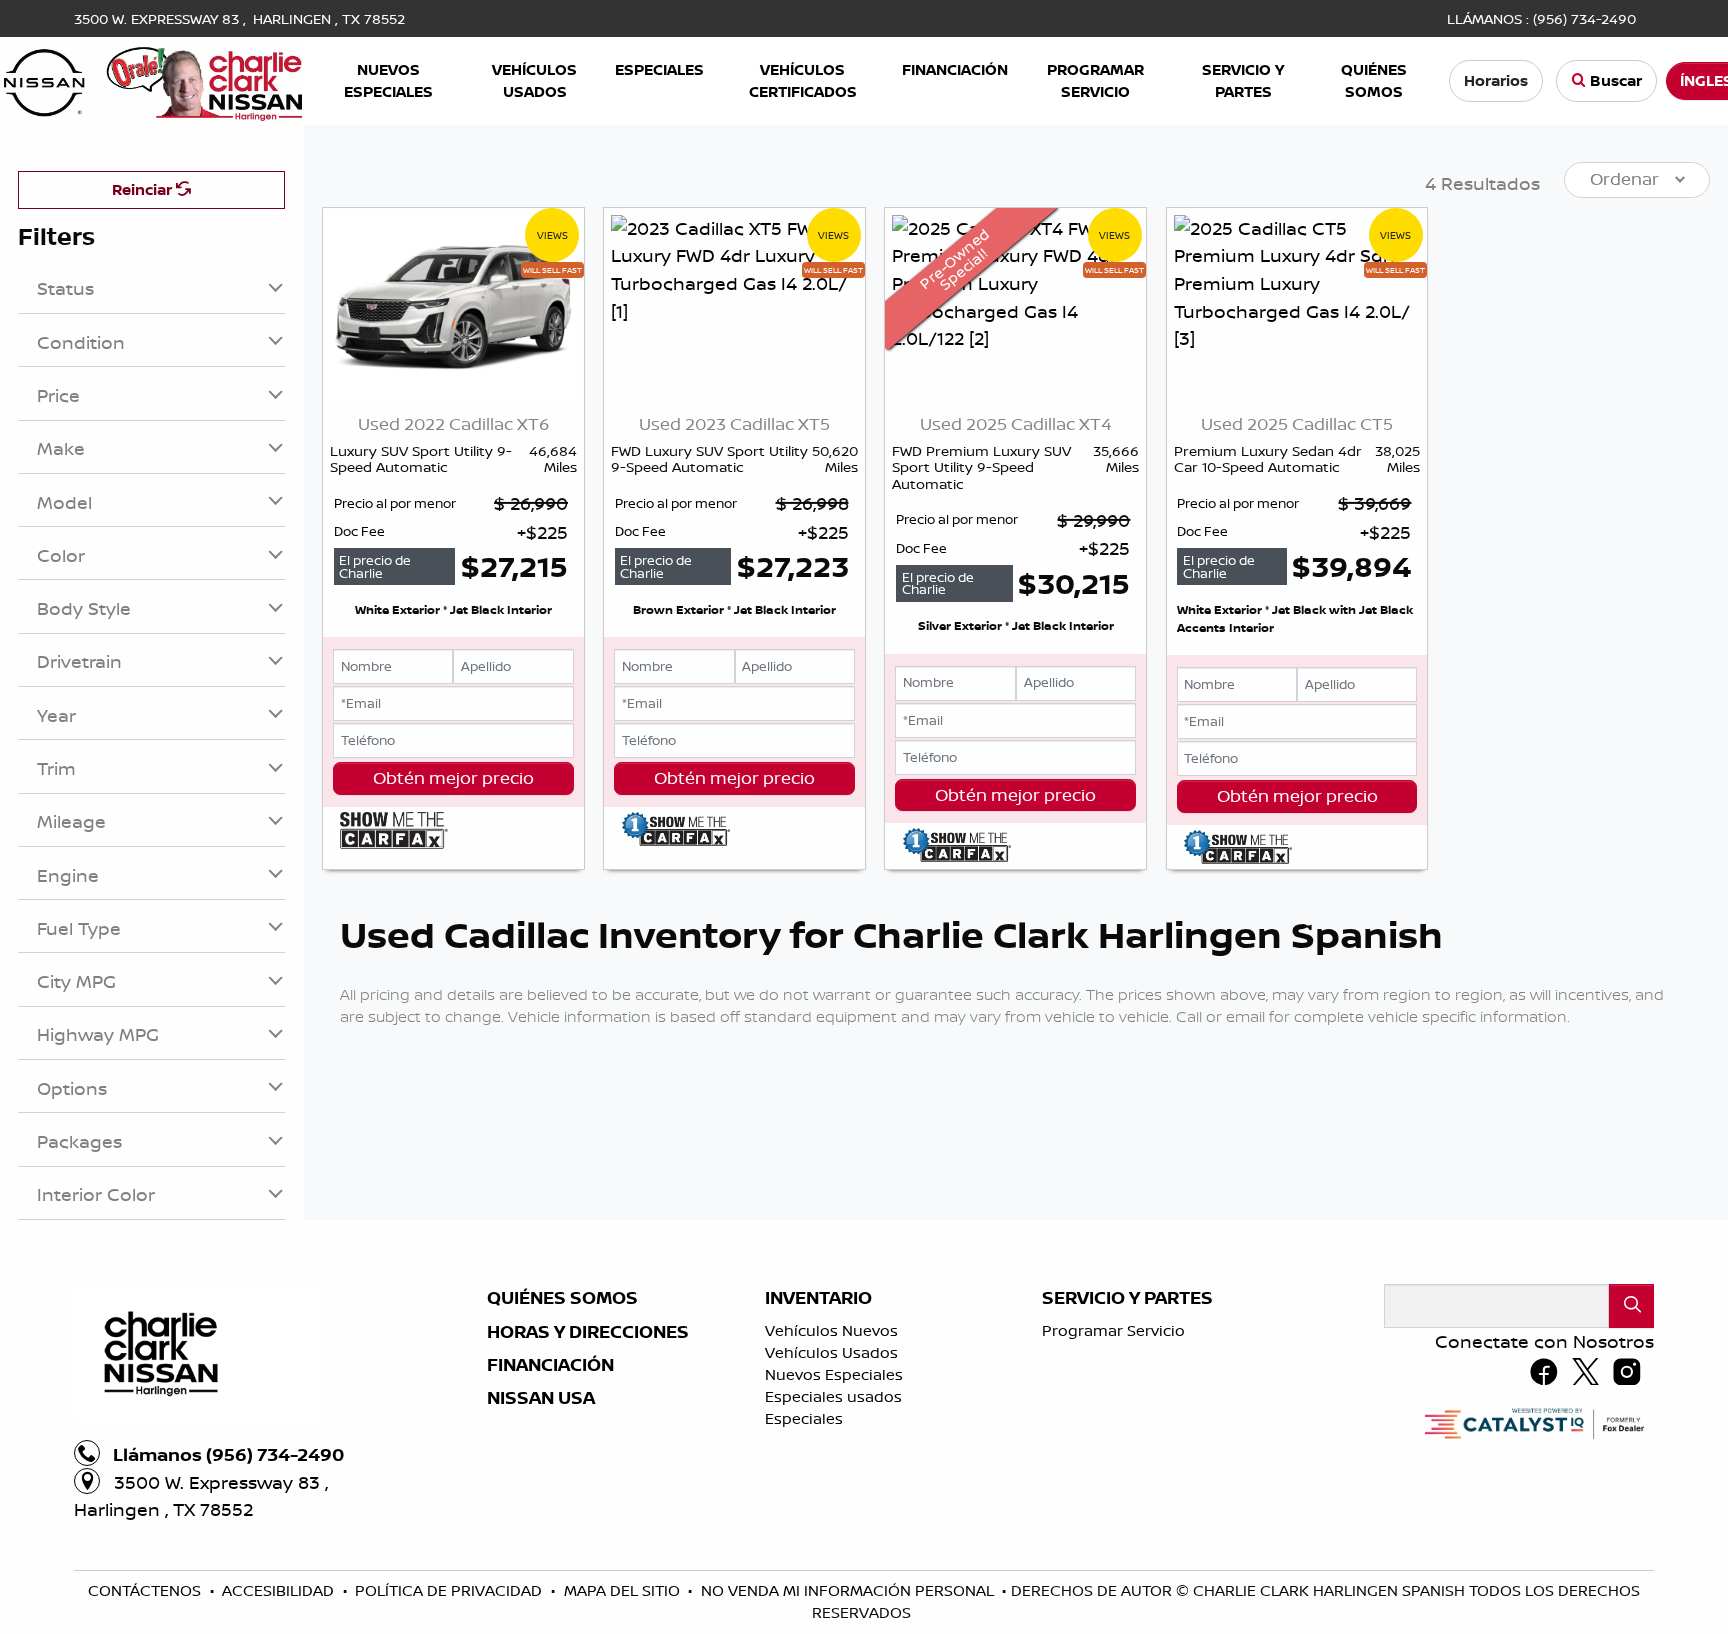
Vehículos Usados (831, 1352)
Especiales (804, 1418)
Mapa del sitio (624, 1590)
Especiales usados (833, 1396)
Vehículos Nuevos (831, 1330)
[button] (388, 81)
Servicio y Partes (1127, 1298)
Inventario (818, 1298)
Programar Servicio (1113, 1330)
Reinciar (144, 189)
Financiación (550, 1365)
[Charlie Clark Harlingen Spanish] (153, 79)
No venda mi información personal (849, 1590)
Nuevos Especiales (834, 1374)
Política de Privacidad (450, 1590)
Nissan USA (541, 1398)
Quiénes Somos (562, 1298)
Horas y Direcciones (588, 1332)
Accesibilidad (280, 1590)
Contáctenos (146, 1590)
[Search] (1631, 1305)
